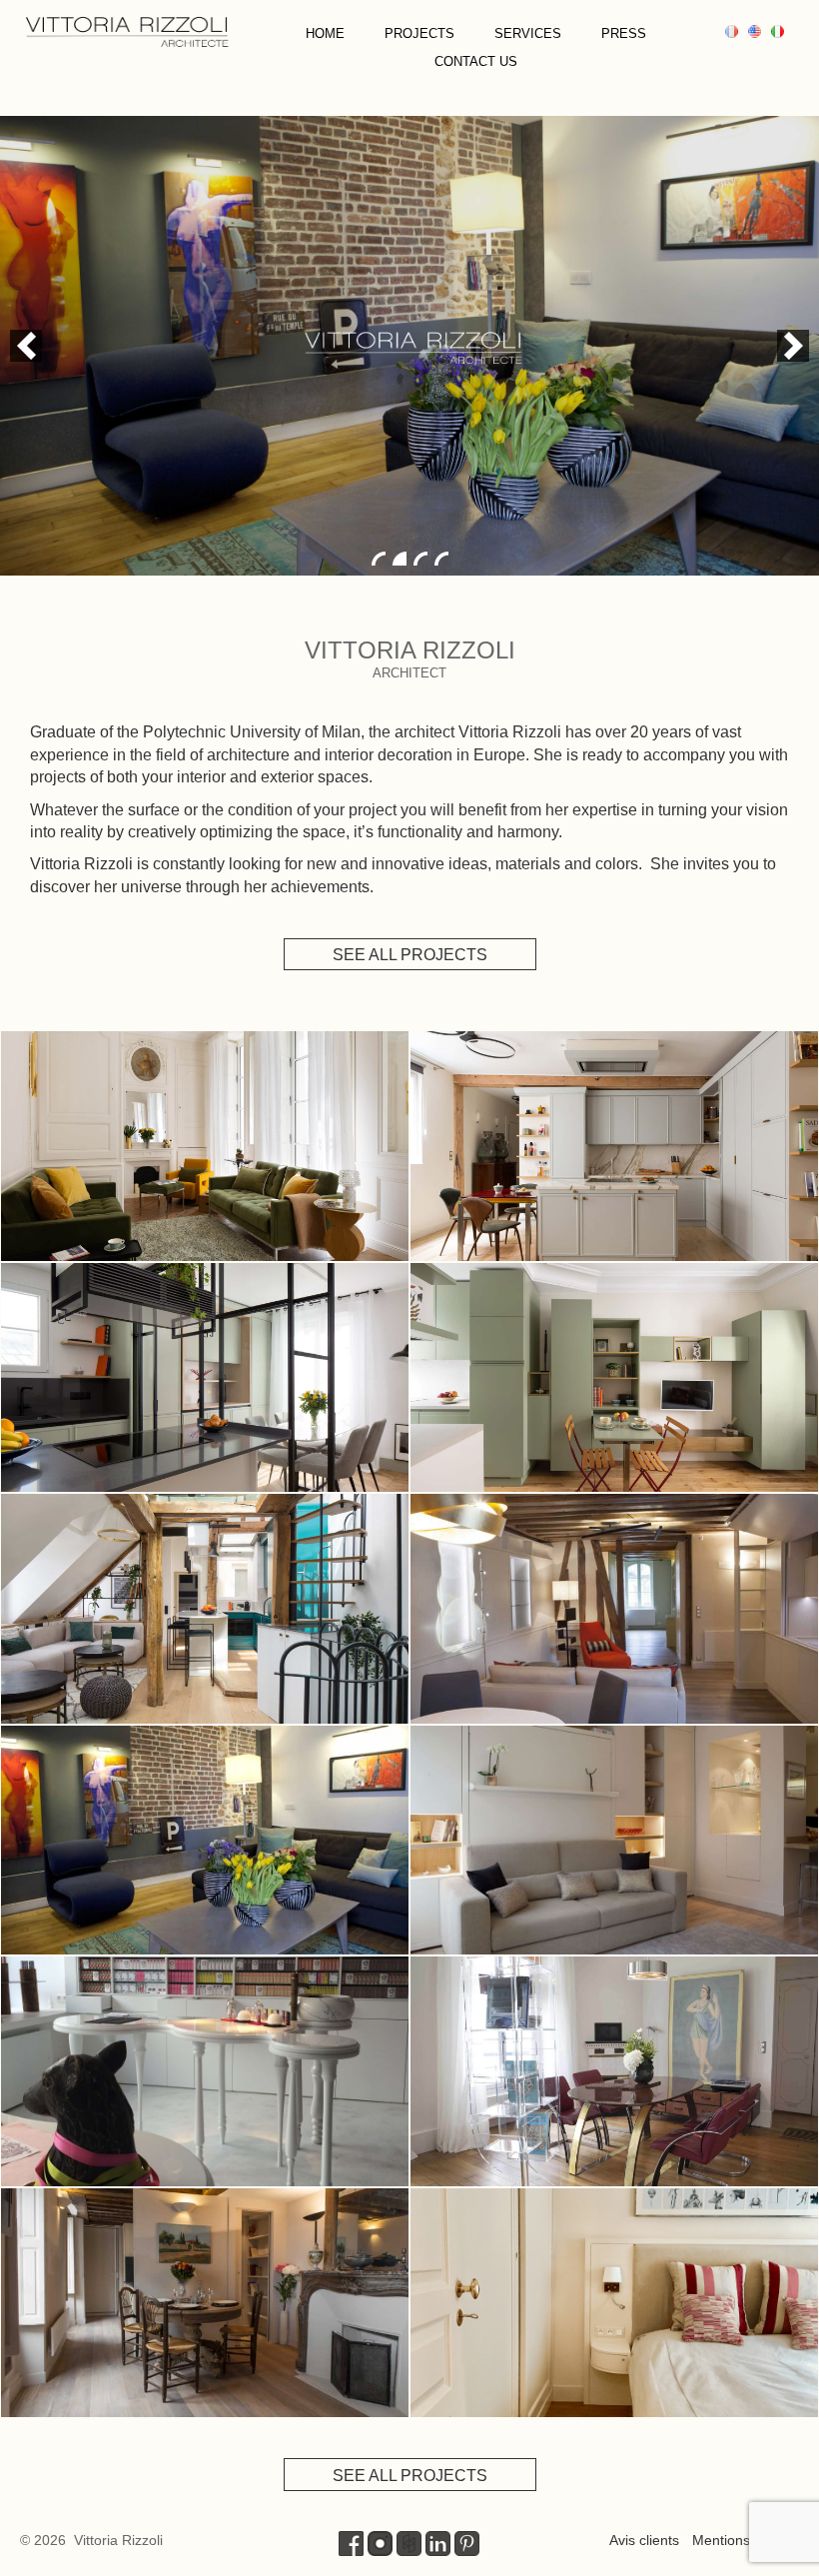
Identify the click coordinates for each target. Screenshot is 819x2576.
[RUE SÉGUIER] (205, 2303)
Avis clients (644, 2540)
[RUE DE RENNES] (614, 1378)
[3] (420, 559)
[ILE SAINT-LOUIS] (614, 2071)
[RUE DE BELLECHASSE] (205, 1609)
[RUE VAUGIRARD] (614, 2303)
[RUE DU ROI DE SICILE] (205, 1146)
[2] (400, 559)
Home (325, 33)
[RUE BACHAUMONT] (205, 1841)
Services (528, 33)
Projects (419, 33)
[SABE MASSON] (205, 2071)
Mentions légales (746, 2540)
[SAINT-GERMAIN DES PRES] (614, 1609)
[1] (379, 559)
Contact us (476, 61)
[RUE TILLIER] (614, 1146)
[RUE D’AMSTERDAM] (205, 1378)
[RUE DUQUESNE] (614, 1841)
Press (624, 33)
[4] (441, 559)
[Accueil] (126, 29)
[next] (793, 346)
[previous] (26, 346)
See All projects (410, 955)
